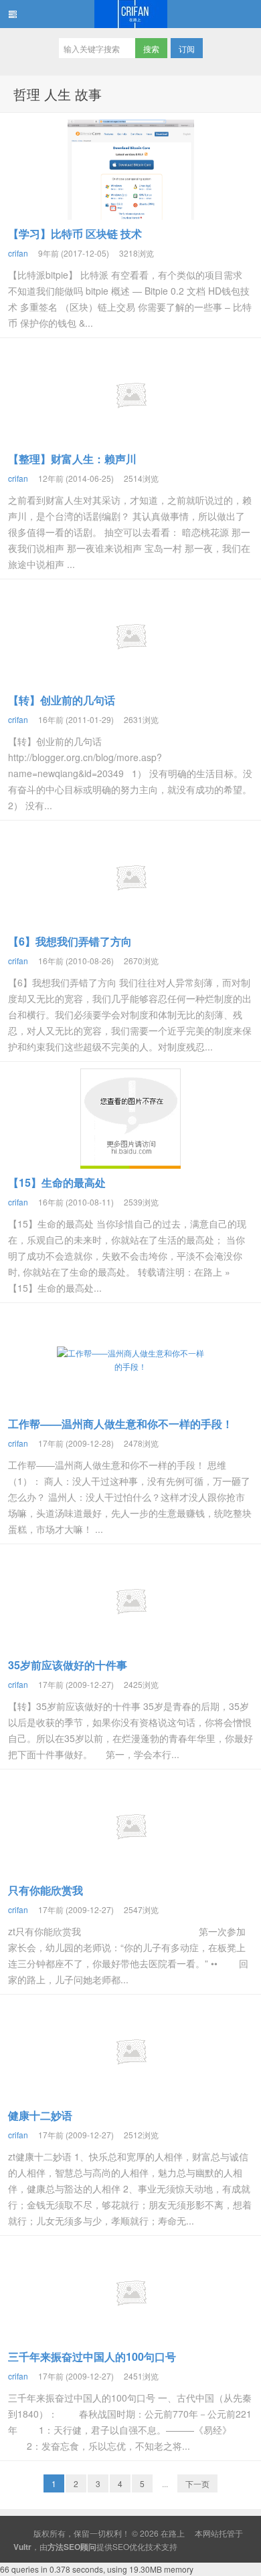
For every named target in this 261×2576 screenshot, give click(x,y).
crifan (18, 253)
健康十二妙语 (40, 2115)
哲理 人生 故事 (58, 94)
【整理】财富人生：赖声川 (72, 459)
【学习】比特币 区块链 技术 (75, 234)
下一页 (197, 2483)
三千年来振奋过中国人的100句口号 (92, 2356)
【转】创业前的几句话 (62, 700)
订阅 (187, 48)
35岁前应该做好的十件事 (68, 1665)
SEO (121, 2546)
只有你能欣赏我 (46, 1890)
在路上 (130, 14)
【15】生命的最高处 (57, 1182)
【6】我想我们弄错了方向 (70, 941)
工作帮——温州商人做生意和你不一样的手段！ (120, 1424)
